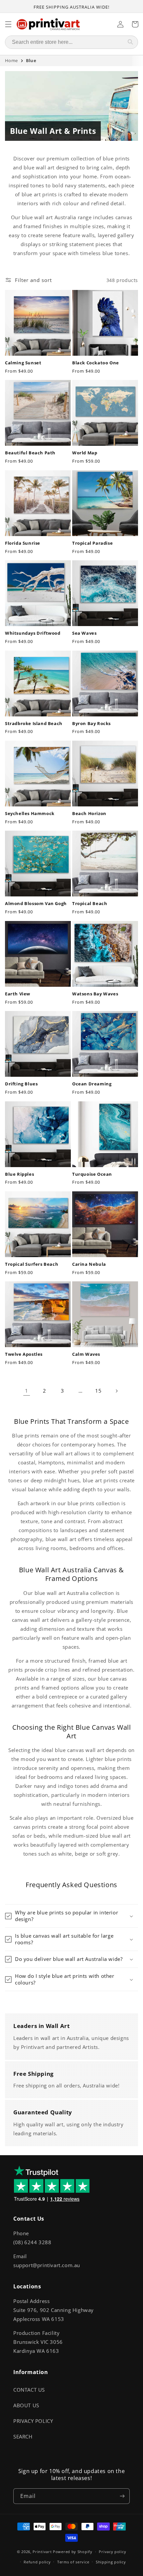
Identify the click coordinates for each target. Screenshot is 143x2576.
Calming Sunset (23, 363)
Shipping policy (111, 2562)
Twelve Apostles (24, 1354)
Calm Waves (86, 1354)
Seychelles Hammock (30, 814)
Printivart (42, 2552)
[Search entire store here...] (130, 42)
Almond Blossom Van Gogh (36, 904)
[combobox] (64, 42)
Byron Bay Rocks (91, 724)
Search (23, 2437)
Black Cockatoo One (96, 363)
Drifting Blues (21, 1084)
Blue (31, 60)
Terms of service (73, 2562)
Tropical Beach (90, 904)
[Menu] (8, 24)
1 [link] (27, 1391)
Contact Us (29, 2390)
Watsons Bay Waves (95, 994)
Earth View (18, 994)
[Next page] (116, 1391)
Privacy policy (112, 2552)
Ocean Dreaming (92, 1084)
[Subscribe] (122, 2496)
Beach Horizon (89, 814)
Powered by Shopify (73, 2552)
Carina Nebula (89, 1264)
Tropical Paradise (92, 543)
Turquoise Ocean (92, 1174)
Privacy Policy (33, 2421)
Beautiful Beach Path (30, 453)
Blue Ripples (19, 1174)
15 (98, 1391)
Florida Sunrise (23, 543)
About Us (26, 2405)
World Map (85, 453)
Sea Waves (84, 633)
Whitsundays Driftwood (33, 633)
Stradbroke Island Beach (34, 724)
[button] (71, 1916)
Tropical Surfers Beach (32, 1264)
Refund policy (37, 2562)
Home (11, 60)
